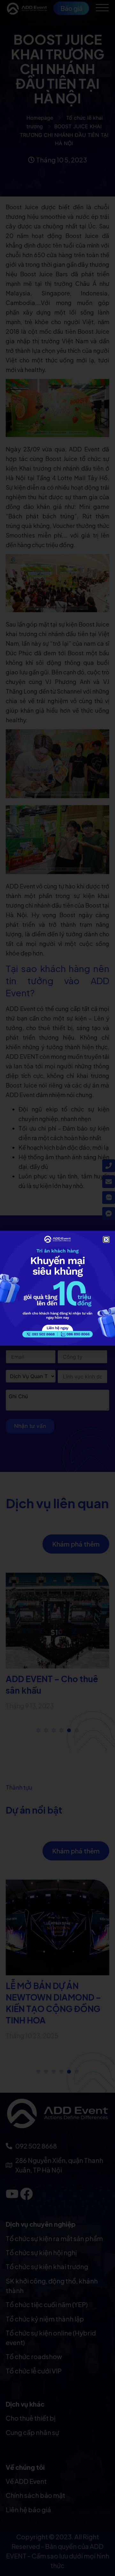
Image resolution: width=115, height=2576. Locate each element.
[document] (57, 1288)
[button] (106, 1240)
